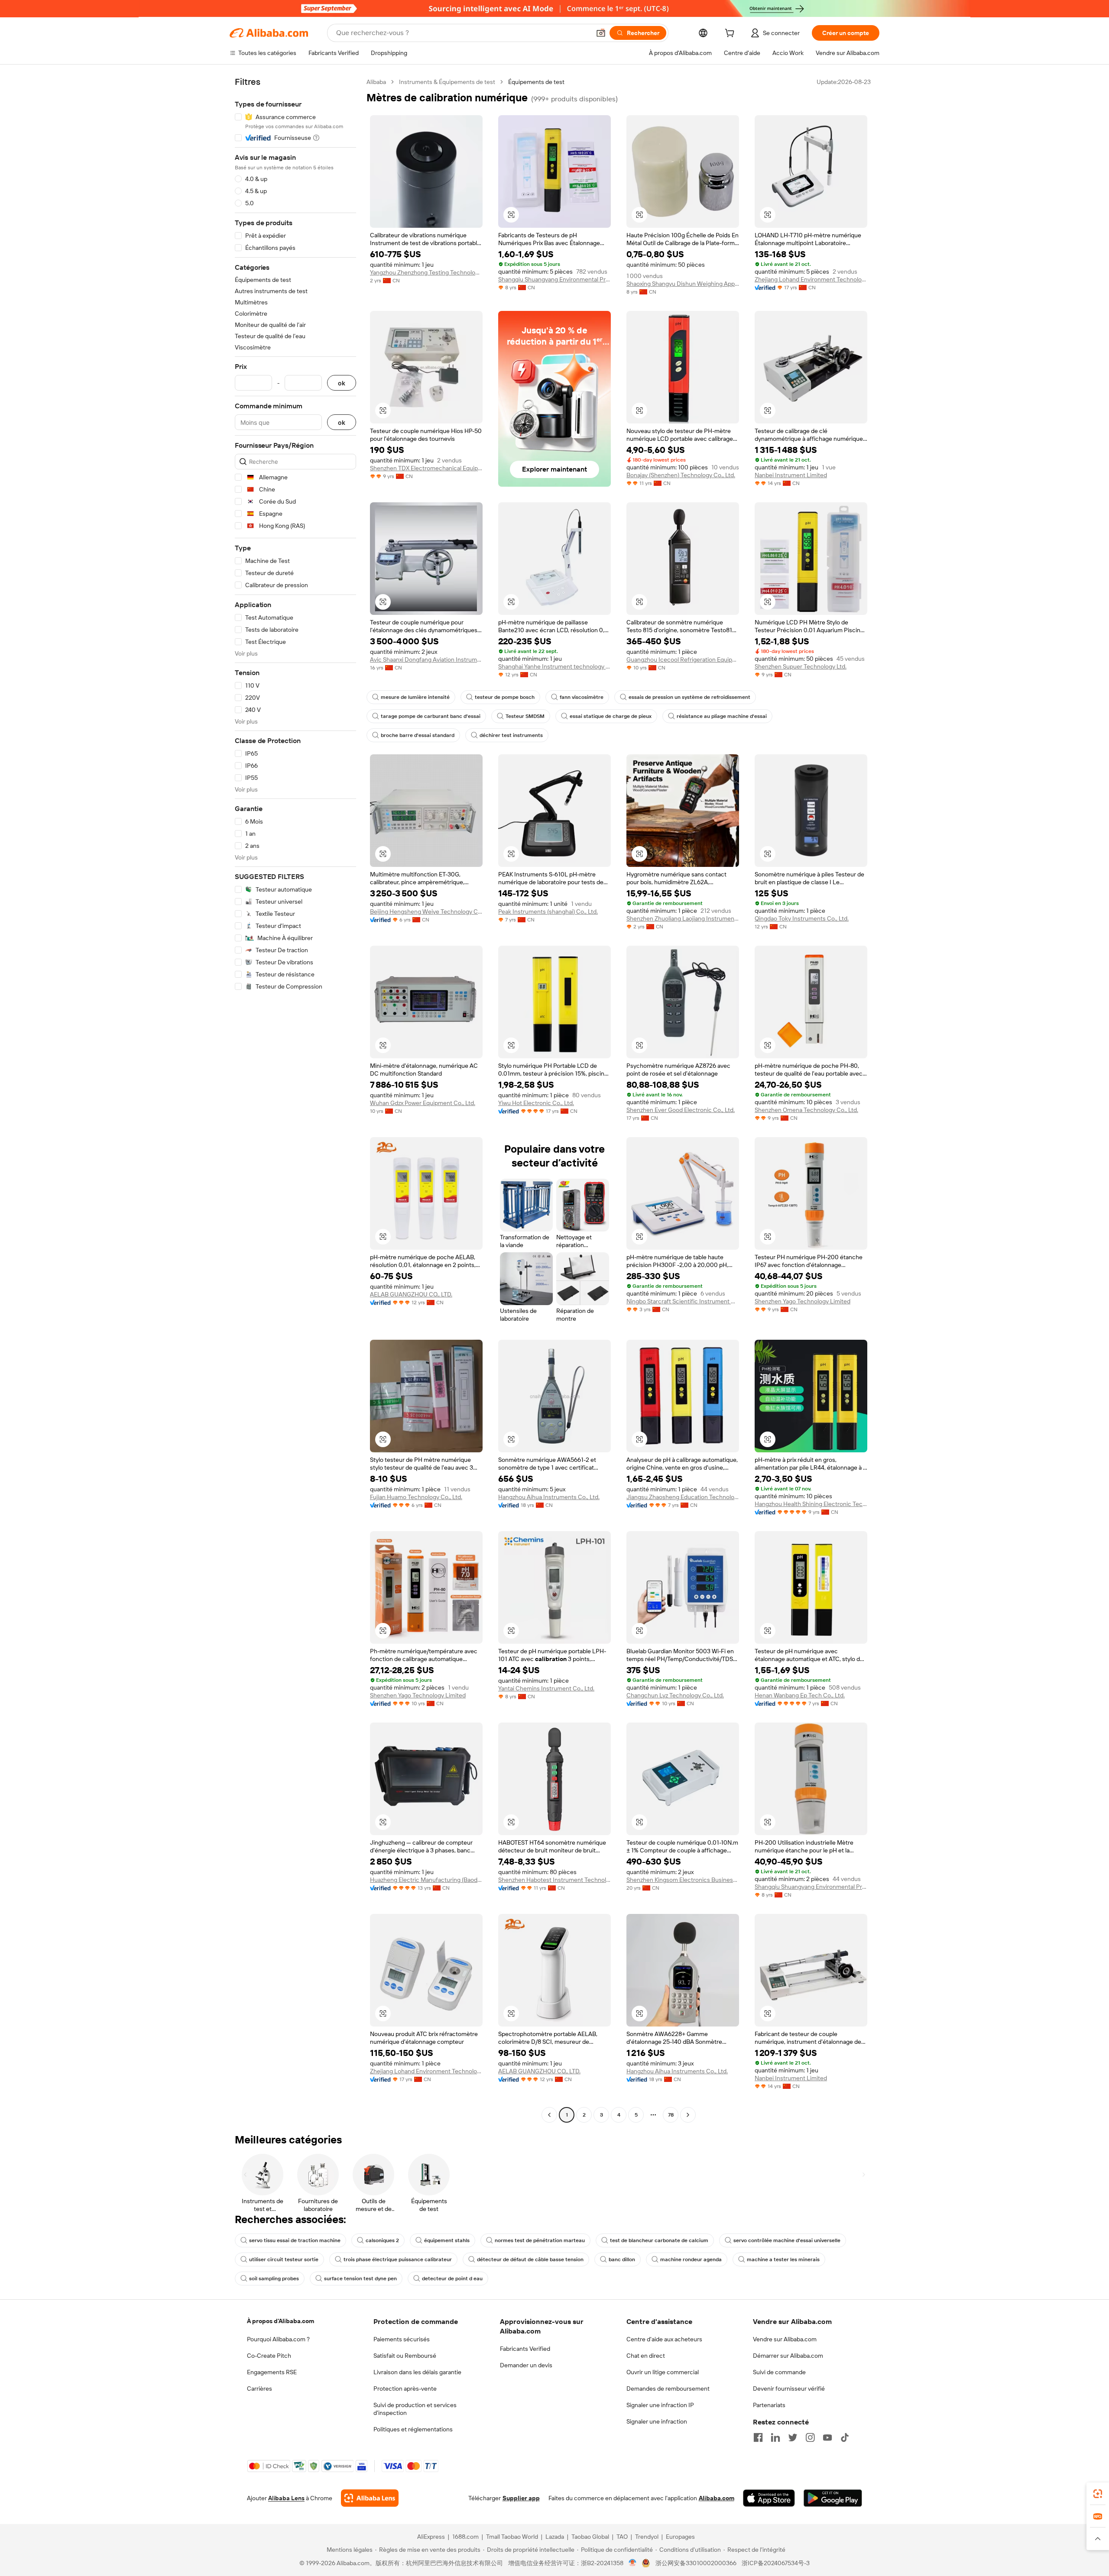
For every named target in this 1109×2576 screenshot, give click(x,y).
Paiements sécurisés (402, 2339)
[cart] (731, 34)
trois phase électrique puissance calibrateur (398, 2259)
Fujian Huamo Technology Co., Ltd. (416, 1497)
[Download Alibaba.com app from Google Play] (833, 2498)
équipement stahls (447, 2240)
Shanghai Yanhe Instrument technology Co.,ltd (554, 666)
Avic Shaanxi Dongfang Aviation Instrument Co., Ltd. (426, 659)
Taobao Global (590, 2537)
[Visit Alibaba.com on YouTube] (827, 2437)
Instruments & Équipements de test (447, 82)
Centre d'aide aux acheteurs (664, 2339)
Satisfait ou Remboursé (405, 2356)
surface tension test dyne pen (360, 2279)
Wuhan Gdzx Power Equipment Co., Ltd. (423, 1103)
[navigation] (295, 1099)
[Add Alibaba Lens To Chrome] (370, 2498)
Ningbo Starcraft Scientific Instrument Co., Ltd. (683, 1301)
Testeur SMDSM (525, 716)
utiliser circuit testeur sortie (284, 2259)
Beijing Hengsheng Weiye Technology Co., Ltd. (426, 911)
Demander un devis (526, 2365)
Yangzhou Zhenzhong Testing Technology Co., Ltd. (426, 272)
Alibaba (376, 82)
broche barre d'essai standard (418, 735)
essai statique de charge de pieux (611, 716)
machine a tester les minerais (783, 2259)
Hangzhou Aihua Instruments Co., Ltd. (549, 1497)
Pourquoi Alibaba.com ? (278, 2339)
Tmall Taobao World (512, 2537)
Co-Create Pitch (269, 2356)
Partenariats (769, 2405)
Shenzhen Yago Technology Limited (803, 1301)
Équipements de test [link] (536, 82)
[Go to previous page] (549, 2115)
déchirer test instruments (511, 735)
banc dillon (622, 2259)
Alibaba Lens (286, 2498)
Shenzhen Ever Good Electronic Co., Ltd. (681, 1110)
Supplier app (521, 2498)
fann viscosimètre (582, 697)
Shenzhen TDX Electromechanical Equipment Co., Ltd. (426, 468)
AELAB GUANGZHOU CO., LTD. (411, 1294)
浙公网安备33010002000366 (696, 2563)
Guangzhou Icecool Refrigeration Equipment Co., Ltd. (683, 659)
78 (671, 2115)
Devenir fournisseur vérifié (789, 2389)
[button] (601, 33)
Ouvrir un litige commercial (663, 2372)
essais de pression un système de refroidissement (689, 697)
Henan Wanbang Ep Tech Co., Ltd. (800, 1695)
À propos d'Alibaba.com (280, 2321)
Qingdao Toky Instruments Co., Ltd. (802, 918)
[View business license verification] (633, 2563)
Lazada (555, 2537)
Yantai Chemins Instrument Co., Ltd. (546, 1688)
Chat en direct (646, 2356)
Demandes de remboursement (668, 2389)
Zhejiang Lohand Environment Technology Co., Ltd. (811, 279)
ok (342, 383)
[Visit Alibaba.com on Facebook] (758, 2437)
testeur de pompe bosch (505, 697)
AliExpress (431, 2537)
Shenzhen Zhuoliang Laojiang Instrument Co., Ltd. (683, 918)
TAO (622, 2537)
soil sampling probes (274, 2279)
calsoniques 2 (382, 2240)
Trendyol (647, 2537)
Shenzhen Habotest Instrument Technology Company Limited (554, 1880)
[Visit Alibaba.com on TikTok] (845, 2437)
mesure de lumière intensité (415, 697)
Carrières (259, 2389)
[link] (1098, 2494)
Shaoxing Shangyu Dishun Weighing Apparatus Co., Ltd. (683, 284)
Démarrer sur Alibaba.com (788, 2356)
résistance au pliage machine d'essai (722, 716)
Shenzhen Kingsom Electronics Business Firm (683, 1880)
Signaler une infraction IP (660, 2405)
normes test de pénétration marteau (540, 2240)
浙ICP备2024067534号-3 (776, 2563)
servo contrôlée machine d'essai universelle (787, 2240)
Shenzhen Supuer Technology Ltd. (801, 666)
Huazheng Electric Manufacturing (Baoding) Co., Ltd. (426, 1880)
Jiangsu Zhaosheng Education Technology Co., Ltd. (683, 1497)
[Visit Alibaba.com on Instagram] (810, 2437)
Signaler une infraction (657, 2421)
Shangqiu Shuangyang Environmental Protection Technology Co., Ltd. (554, 279)
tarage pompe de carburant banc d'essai (431, 716)
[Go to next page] (688, 2115)
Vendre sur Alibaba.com (785, 2339)
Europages (680, 2537)
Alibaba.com (717, 2498)
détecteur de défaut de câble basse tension (530, 2259)
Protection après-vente (405, 2389)
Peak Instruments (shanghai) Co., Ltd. (548, 911)
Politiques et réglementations (413, 2429)
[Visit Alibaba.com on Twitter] (793, 2437)
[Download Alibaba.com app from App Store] (769, 2498)
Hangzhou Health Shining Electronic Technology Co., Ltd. (811, 1504)
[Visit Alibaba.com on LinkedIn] (775, 2437)
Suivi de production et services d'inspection (415, 2409)
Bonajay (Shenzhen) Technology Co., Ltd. (681, 475)
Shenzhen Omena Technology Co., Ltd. (806, 1110)
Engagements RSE (272, 2372)
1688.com (465, 2537)
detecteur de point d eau (452, 2279)
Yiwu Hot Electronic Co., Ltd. (536, 1103)
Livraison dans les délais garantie (417, 2372)
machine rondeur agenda (691, 2259)
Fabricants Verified (525, 2349)
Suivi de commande (779, 2372)
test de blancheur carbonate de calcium (659, 2240)
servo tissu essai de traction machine (295, 2240)
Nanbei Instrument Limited (791, 475)
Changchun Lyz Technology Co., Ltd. (675, 1695)
